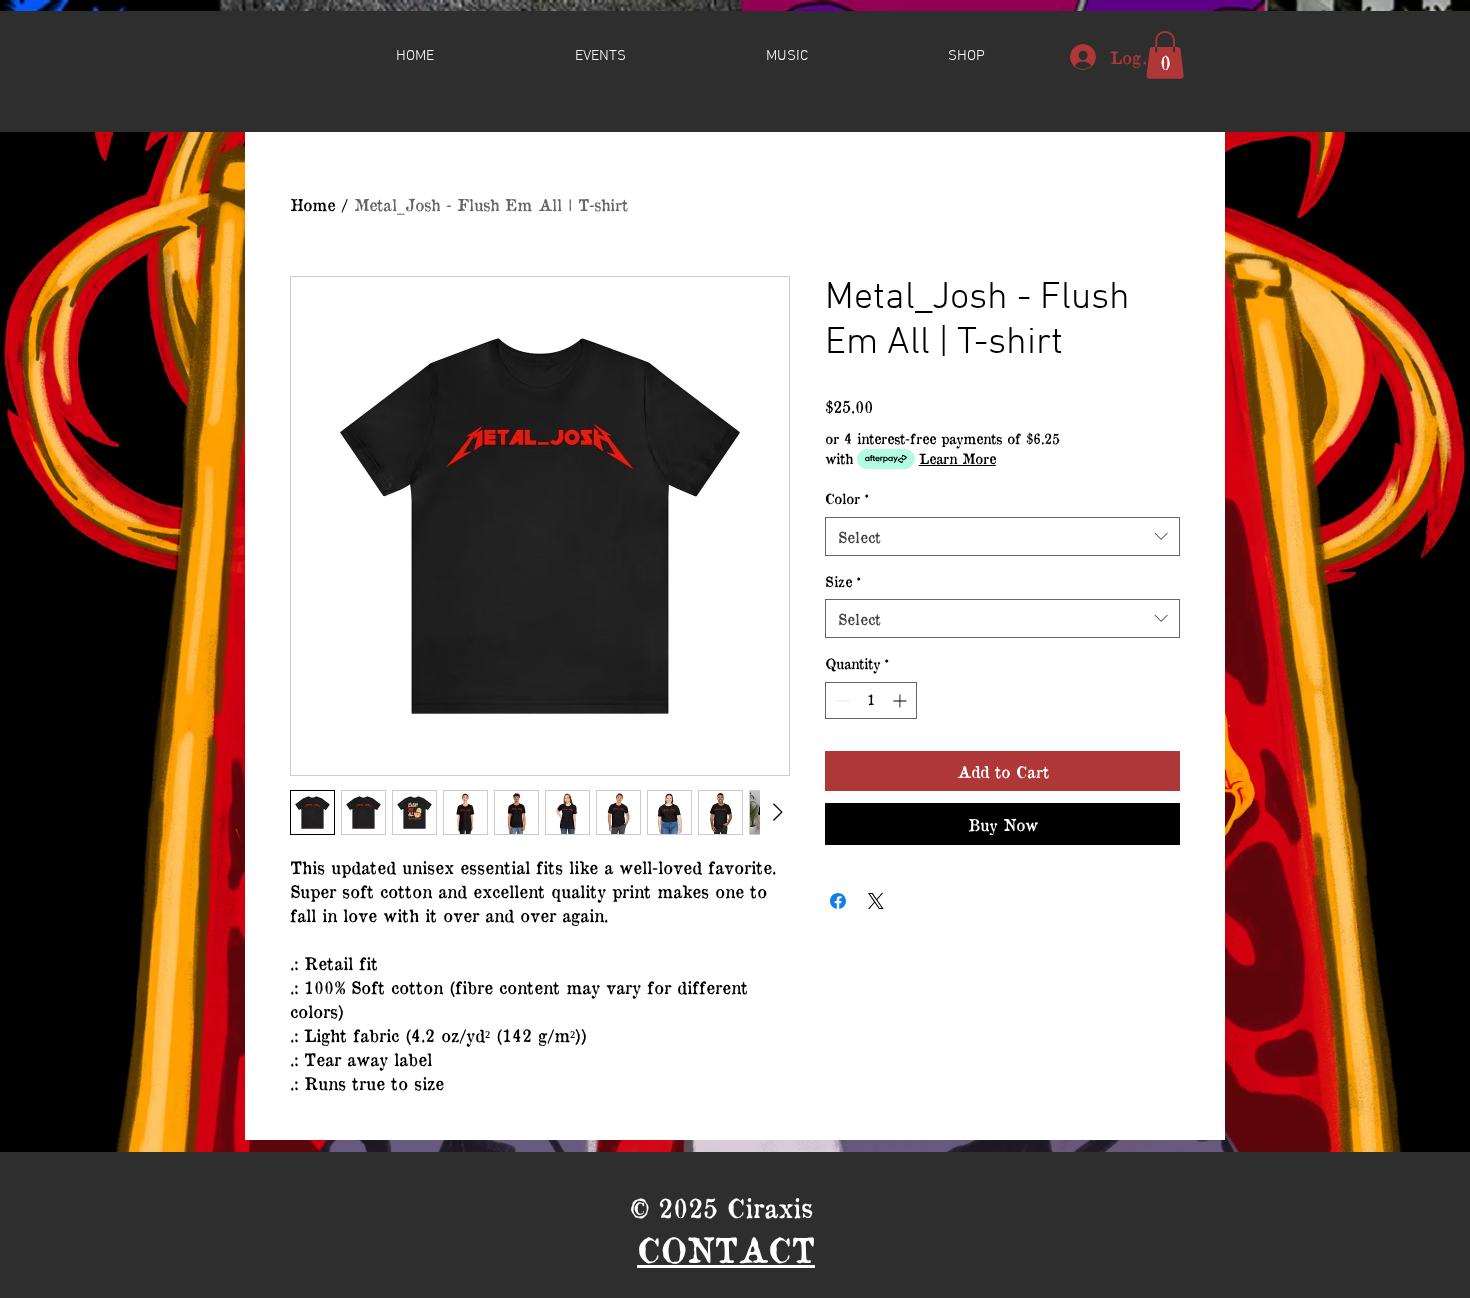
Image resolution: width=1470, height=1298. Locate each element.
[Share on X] (876, 901)
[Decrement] (840, 700)
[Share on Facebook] (838, 901)
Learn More (957, 458)
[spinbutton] (871, 700)
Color (847, 498)
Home (312, 204)
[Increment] (901, 700)
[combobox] (1002, 536)
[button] (966, 56)
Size (843, 581)
